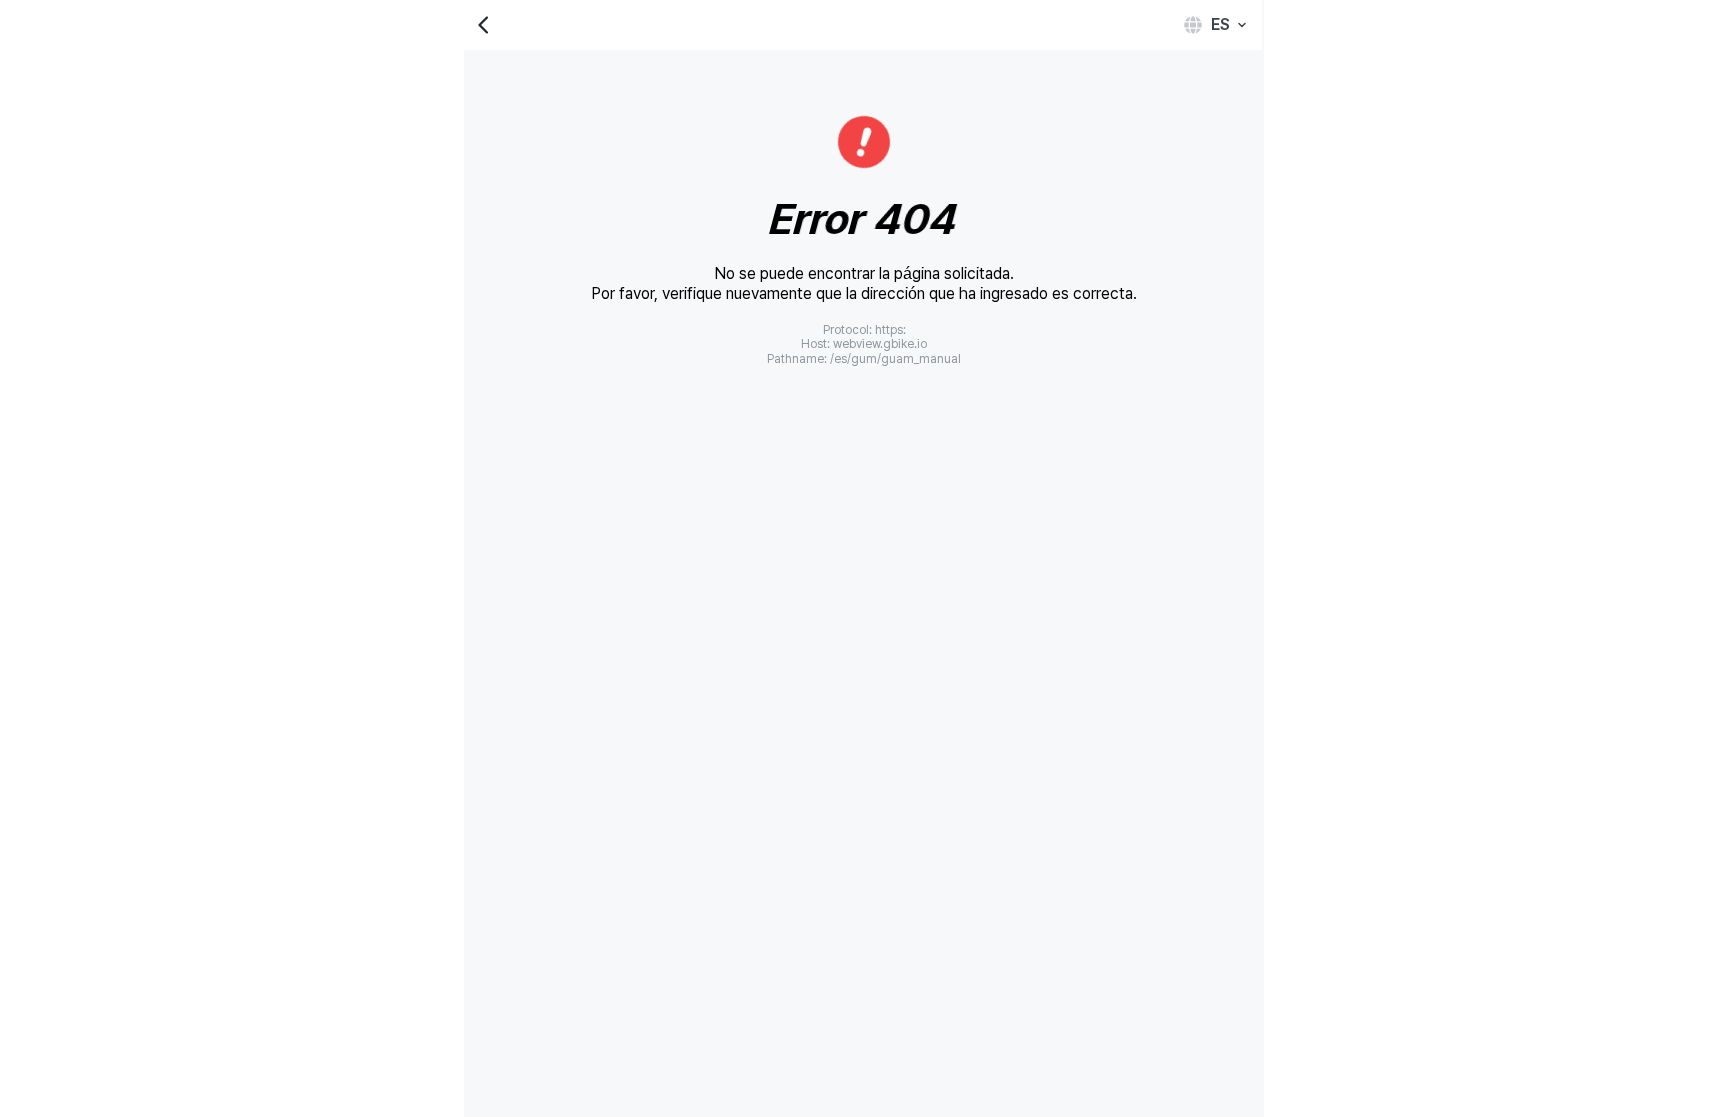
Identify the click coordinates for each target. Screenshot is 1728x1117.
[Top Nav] (862, 25)
